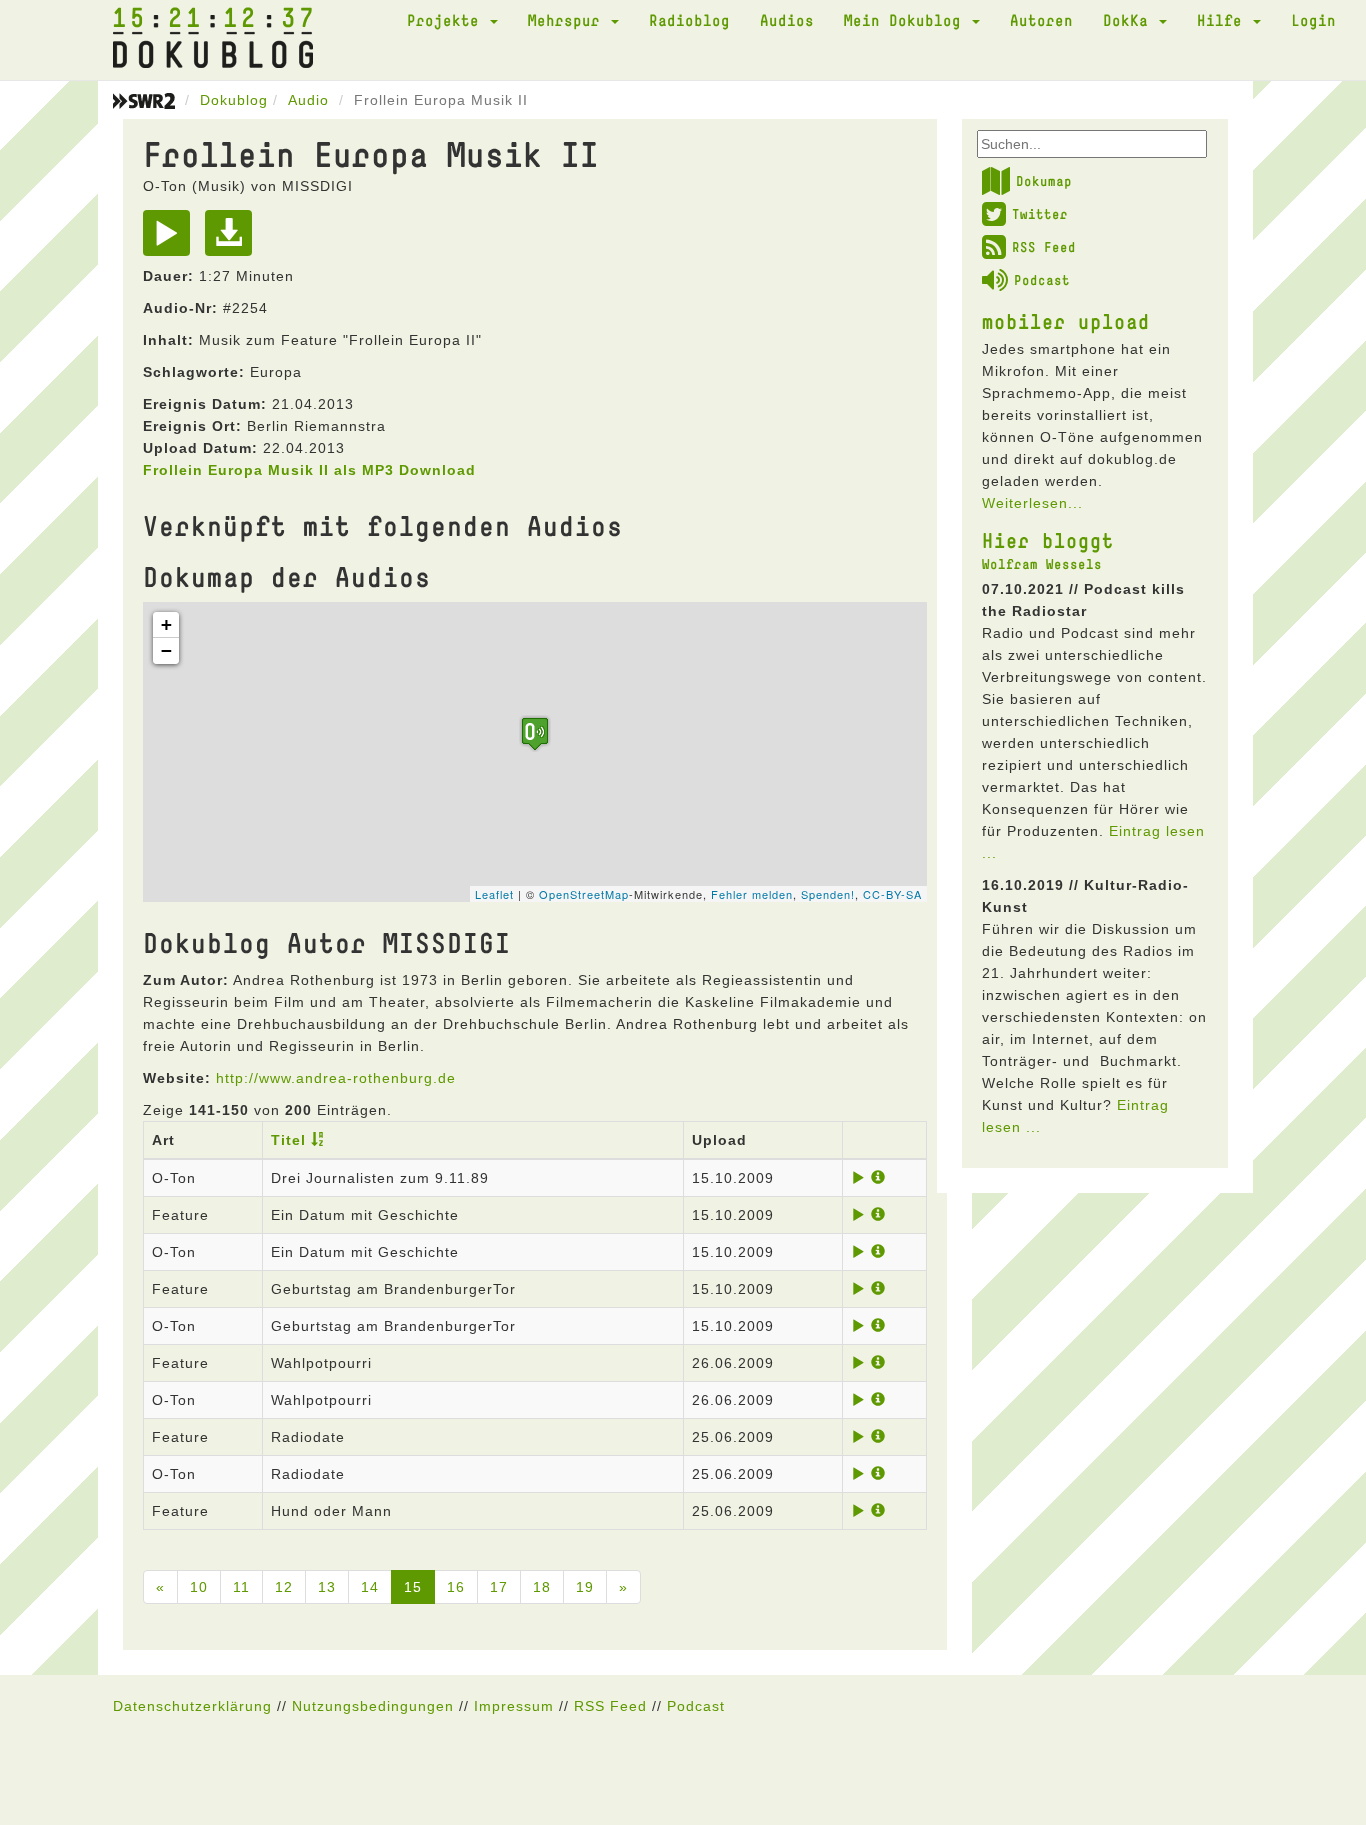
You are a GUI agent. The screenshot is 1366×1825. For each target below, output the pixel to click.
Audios (787, 20)
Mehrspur (568, 20)
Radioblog (689, 20)
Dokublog (234, 100)
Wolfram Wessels (1042, 564)
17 (499, 1587)
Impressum (514, 1706)
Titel (288, 1140)
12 (284, 1587)
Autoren (1041, 20)
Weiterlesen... (1032, 503)
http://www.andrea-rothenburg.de (336, 1078)
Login (1313, 20)
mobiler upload (1066, 321)
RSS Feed (1044, 247)
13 (327, 1587)
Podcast (1042, 280)
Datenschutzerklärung (192, 1706)
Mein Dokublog (907, 20)
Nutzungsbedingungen (373, 1706)
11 (241, 1587)
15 (413, 1587)
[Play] (171, 240)
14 (370, 1587)
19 (585, 1587)
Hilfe (1224, 20)
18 (542, 1587)
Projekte (447, 20)
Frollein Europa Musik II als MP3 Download (309, 470)
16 (456, 1587)
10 (199, 1587)
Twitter (1040, 214)
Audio (308, 100)
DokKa (1130, 20)
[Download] (233, 240)
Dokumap (1044, 181)
